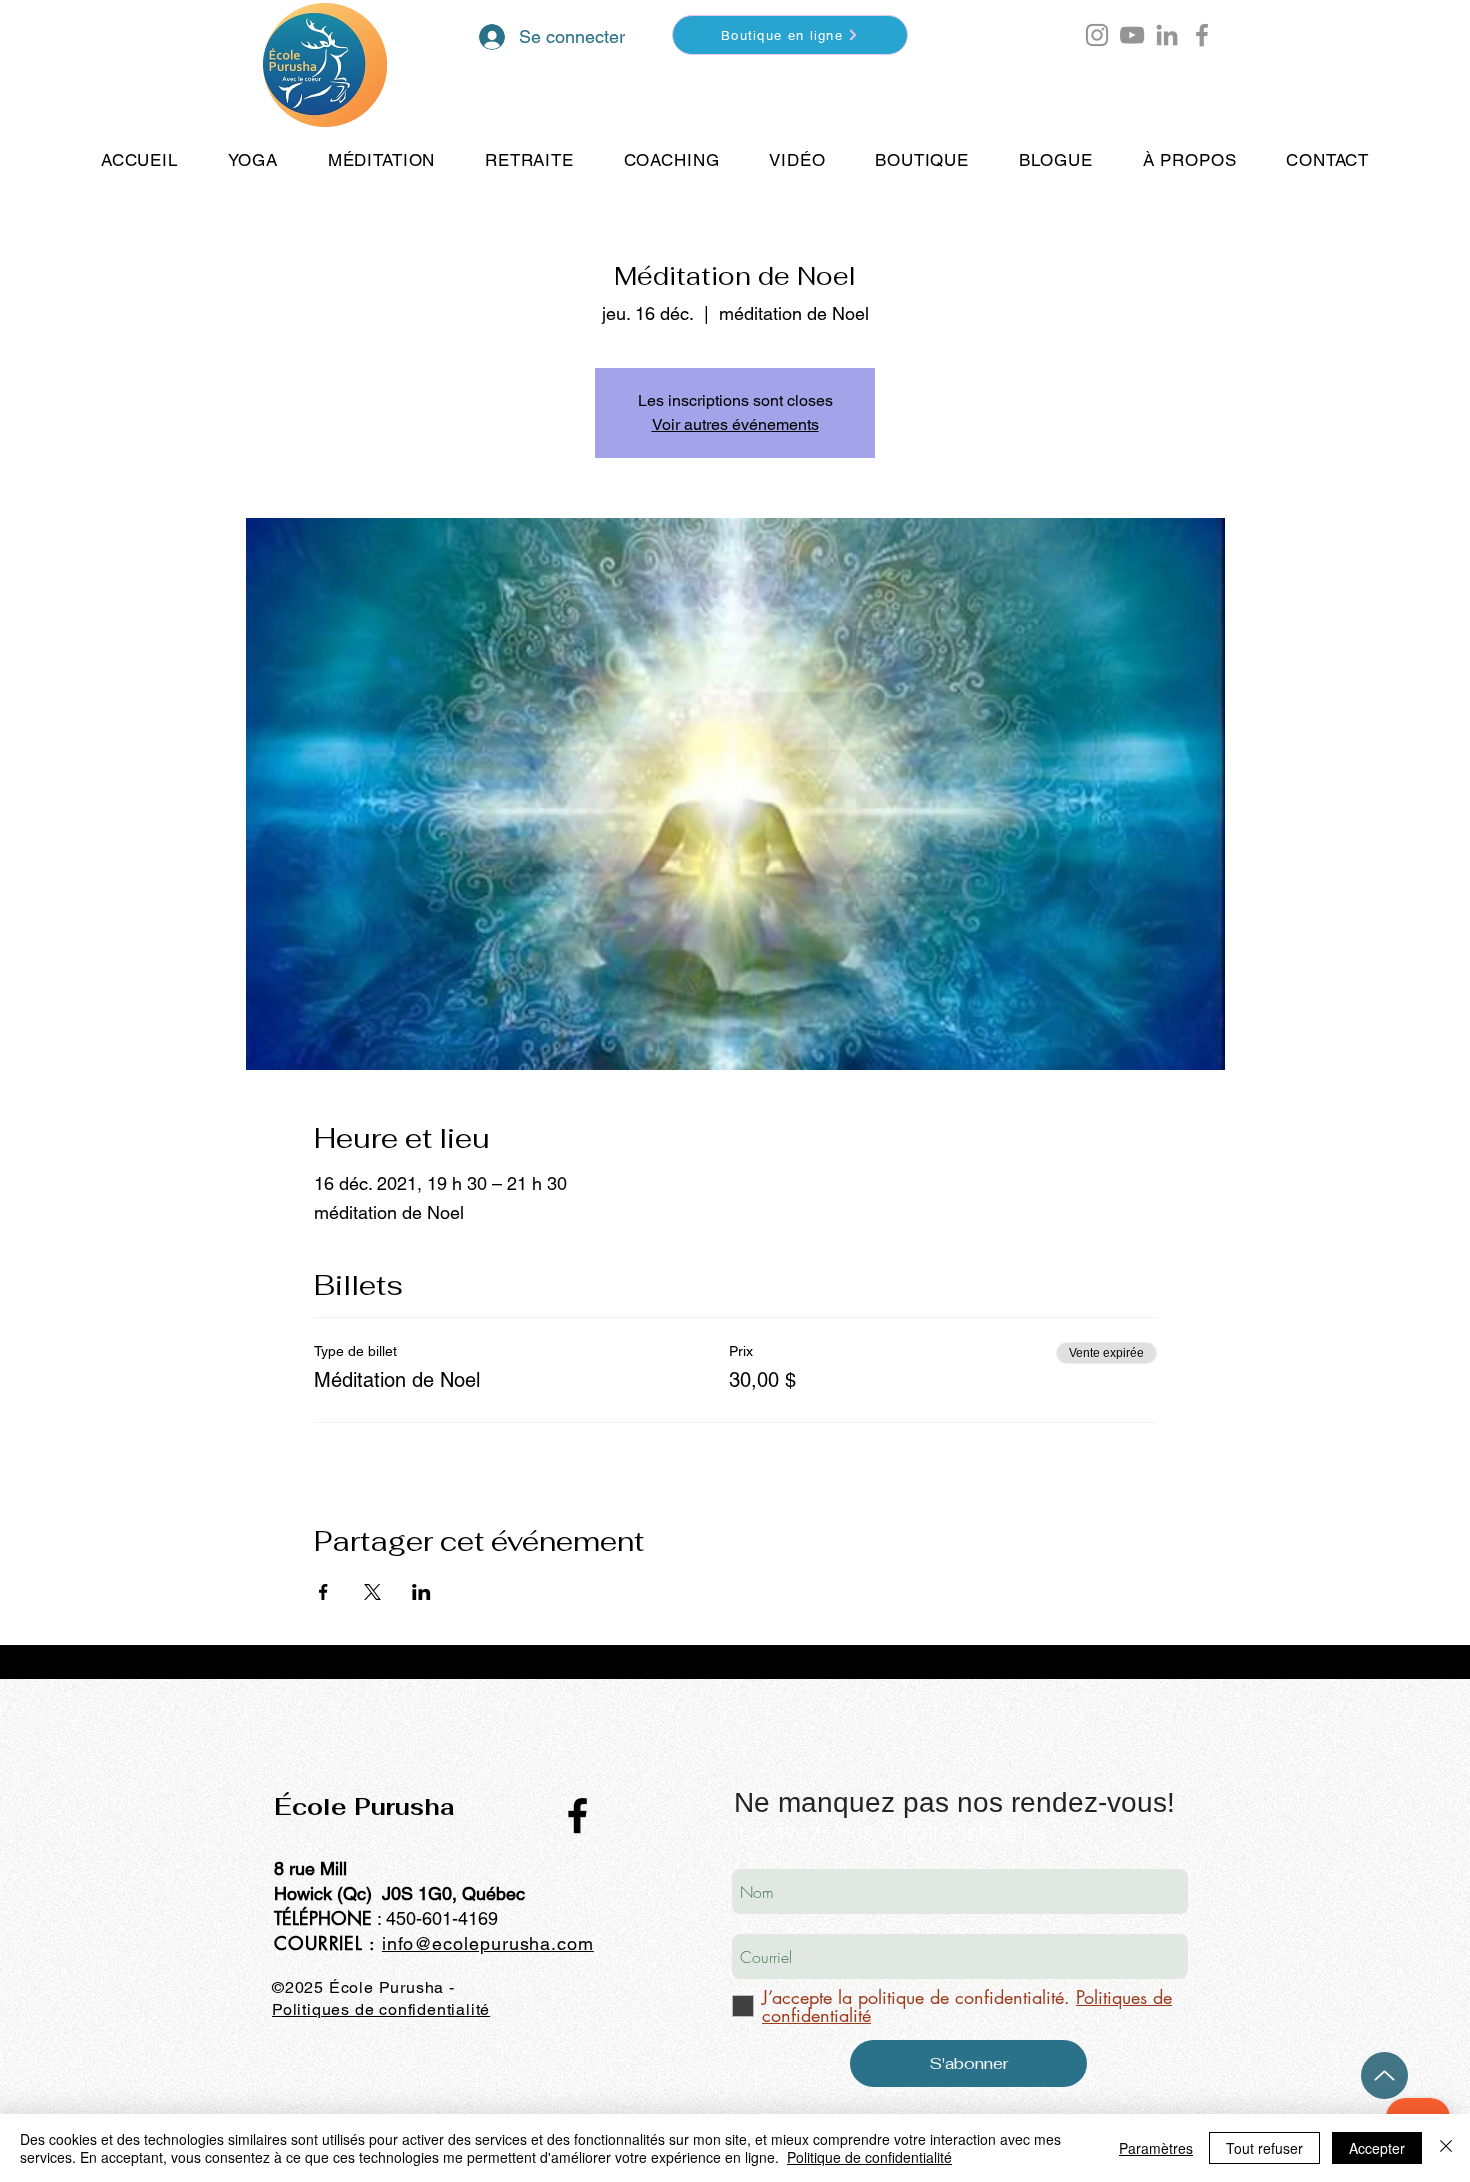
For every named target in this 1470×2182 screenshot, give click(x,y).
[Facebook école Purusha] (1202, 35)
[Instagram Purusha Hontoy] (1097, 35)
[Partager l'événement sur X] (372, 1592)
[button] (1156, 44)
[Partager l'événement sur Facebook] (323, 1592)
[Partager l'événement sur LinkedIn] (421, 1592)
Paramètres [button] (1156, 2148)
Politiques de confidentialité (381, 2009)
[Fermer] (1446, 2148)
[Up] (1384, 2075)
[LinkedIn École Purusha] (1167, 35)
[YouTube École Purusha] (1132, 35)
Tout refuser (1264, 2148)
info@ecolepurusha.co (480, 1943)
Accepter (1377, 2148)
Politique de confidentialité (869, 2157)
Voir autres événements (735, 424)
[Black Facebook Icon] (577, 1815)
